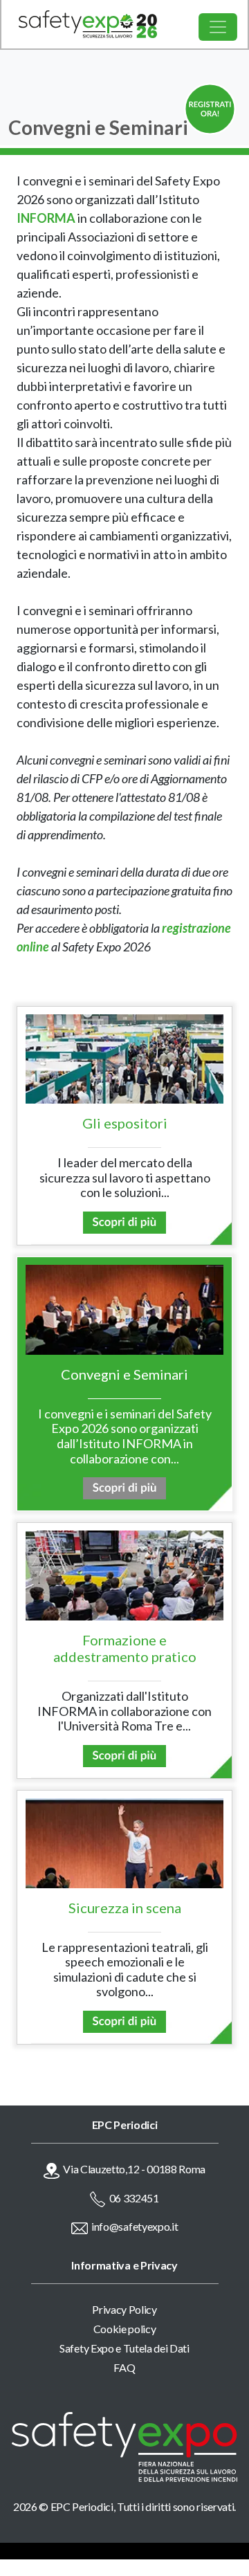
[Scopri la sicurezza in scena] (124, 2020)
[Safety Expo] (124, 2446)
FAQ (124, 2367)
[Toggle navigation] (218, 27)
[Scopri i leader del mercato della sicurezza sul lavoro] (124, 1221)
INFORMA (46, 218)
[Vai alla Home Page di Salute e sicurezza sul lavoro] (79, 24)
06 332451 (134, 2198)
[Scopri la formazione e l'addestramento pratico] (124, 1754)
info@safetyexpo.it (135, 2226)
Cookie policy (125, 2329)
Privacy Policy (124, 2309)
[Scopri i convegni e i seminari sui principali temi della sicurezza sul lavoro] (124, 1487)
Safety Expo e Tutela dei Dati (124, 2348)
